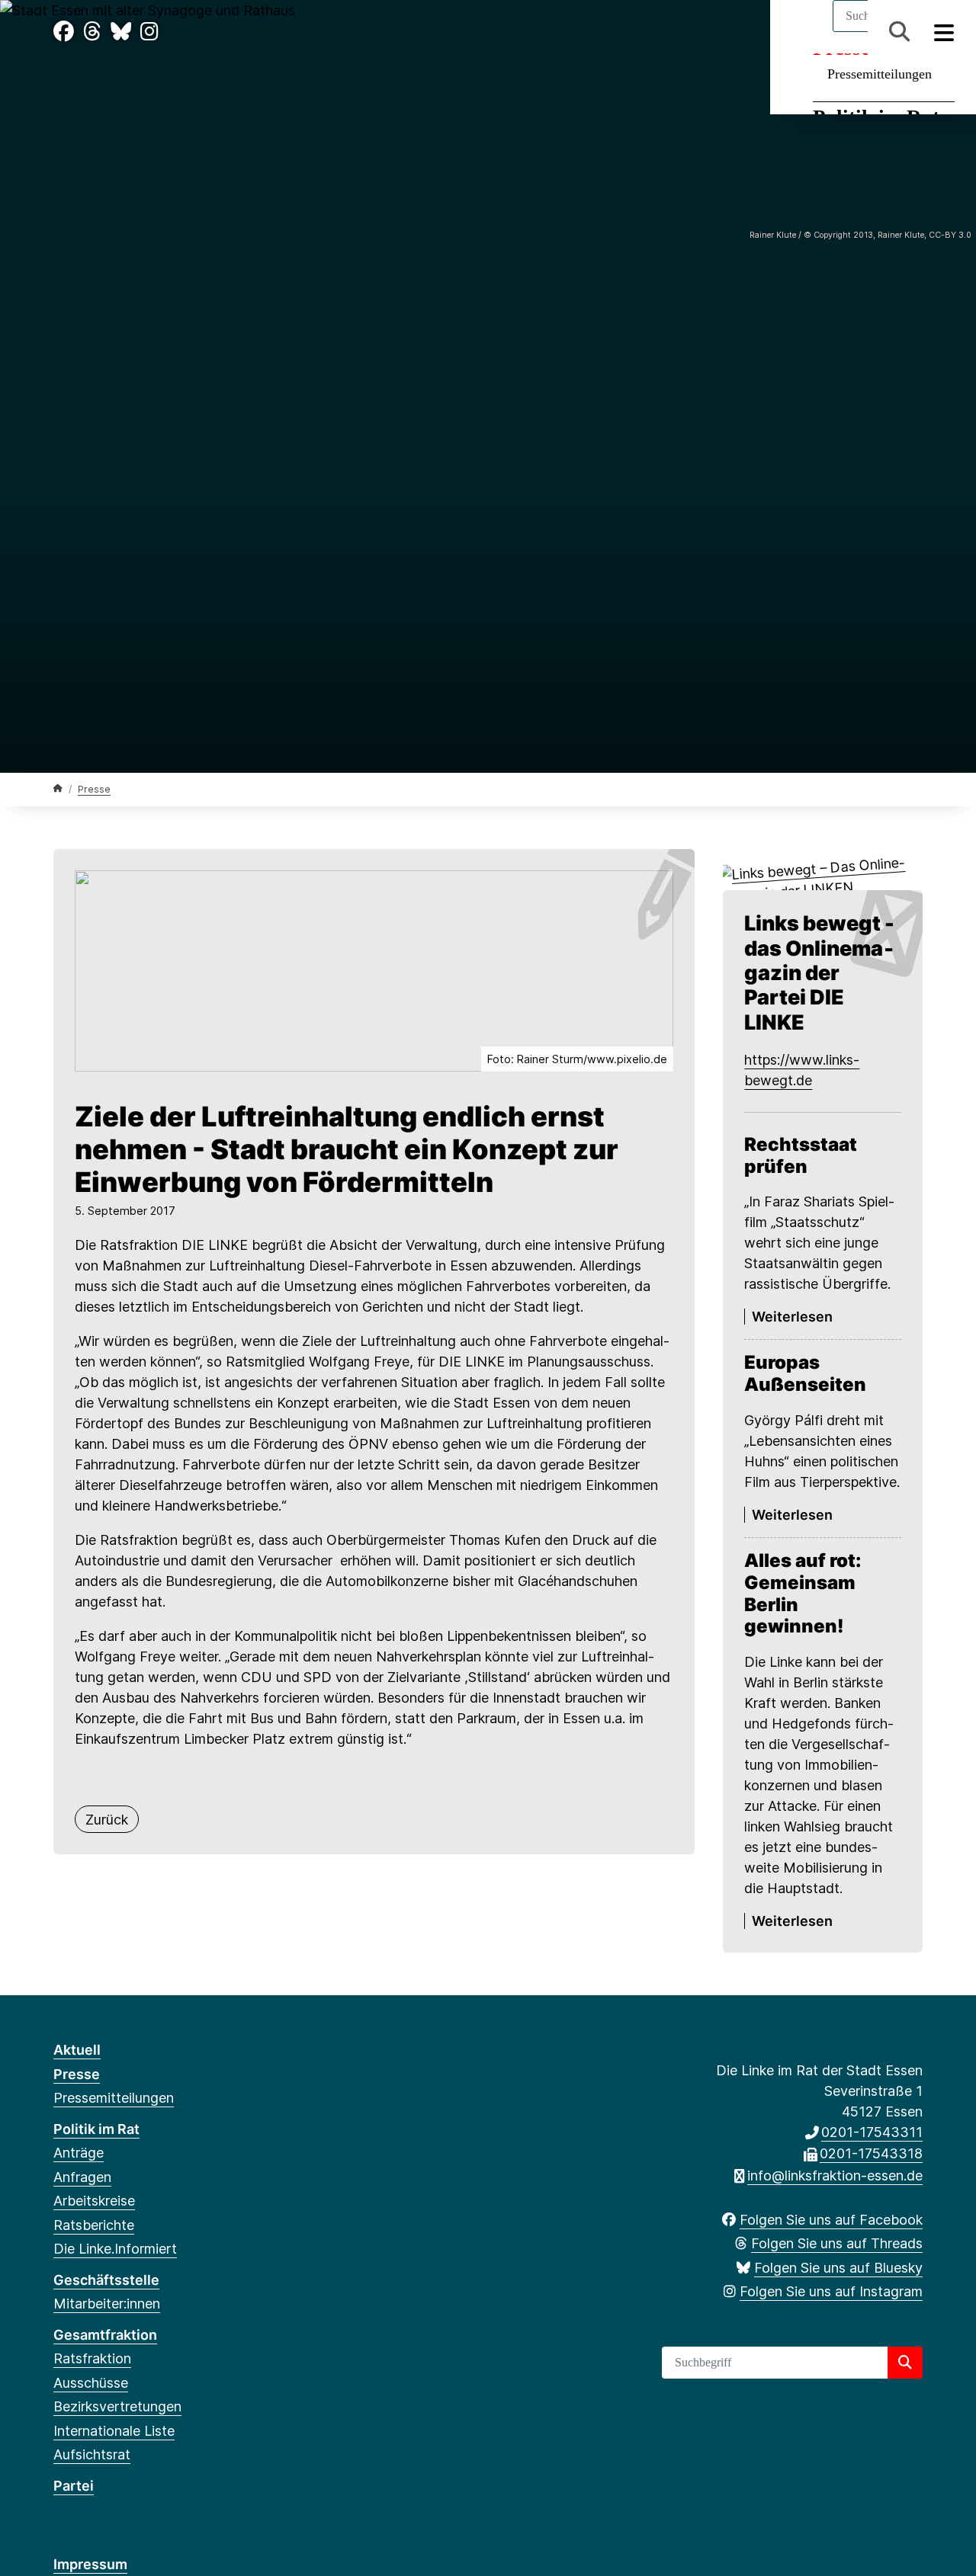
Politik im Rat (96, 2129)
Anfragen (82, 2177)
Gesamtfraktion (105, 2335)
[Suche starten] (905, 2363)
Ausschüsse (91, 2383)
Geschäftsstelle (106, 2280)
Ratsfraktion (92, 2358)
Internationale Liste (114, 2431)
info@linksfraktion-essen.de (835, 2176)
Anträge (79, 2153)
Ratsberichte (94, 2225)
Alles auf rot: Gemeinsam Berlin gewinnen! (803, 1594)
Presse (94, 789)
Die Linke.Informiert (115, 2249)
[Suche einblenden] (899, 32)
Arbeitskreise (94, 2201)
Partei (74, 2486)
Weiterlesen (792, 1317)
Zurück (107, 1820)
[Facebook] (64, 32)
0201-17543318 (871, 2153)
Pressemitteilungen (880, 74)
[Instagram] (149, 32)
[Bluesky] (121, 32)
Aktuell (77, 2050)
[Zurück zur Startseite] (58, 788)
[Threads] (92, 32)
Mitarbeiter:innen (107, 2304)
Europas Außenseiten (805, 1374)
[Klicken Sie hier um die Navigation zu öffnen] (944, 32)
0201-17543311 (872, 2132)
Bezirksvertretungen (117, 2406)
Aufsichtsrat (92, 2454)
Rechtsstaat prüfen (801, 1156)
